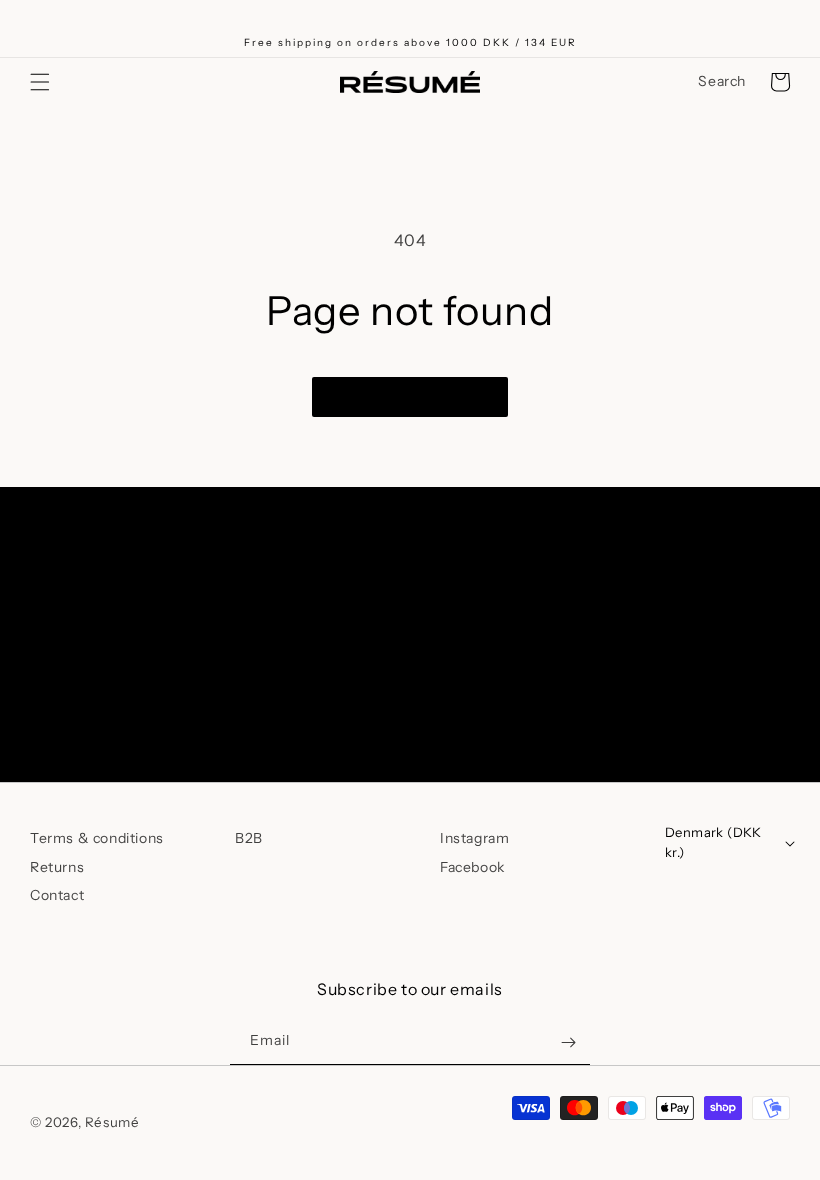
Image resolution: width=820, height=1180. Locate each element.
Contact (57, 895)
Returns (57, 867)
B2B (249, 838)
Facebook (472, 867)
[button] (40, 82)
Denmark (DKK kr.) (713, 842)
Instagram (474, 838)
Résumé (112, 1122)
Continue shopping (410, 397)
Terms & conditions (97, 838)
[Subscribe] (568, 698)
